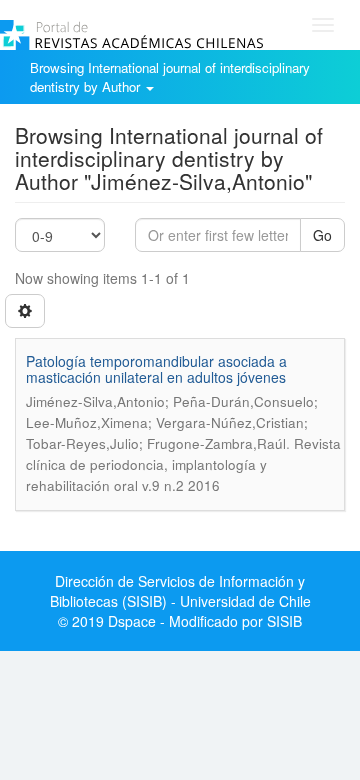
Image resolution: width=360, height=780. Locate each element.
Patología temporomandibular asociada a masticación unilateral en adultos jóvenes (156, 368)
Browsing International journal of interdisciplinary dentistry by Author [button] (170, 77)
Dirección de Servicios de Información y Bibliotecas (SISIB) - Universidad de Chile (180, 591)
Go (322, 235)
